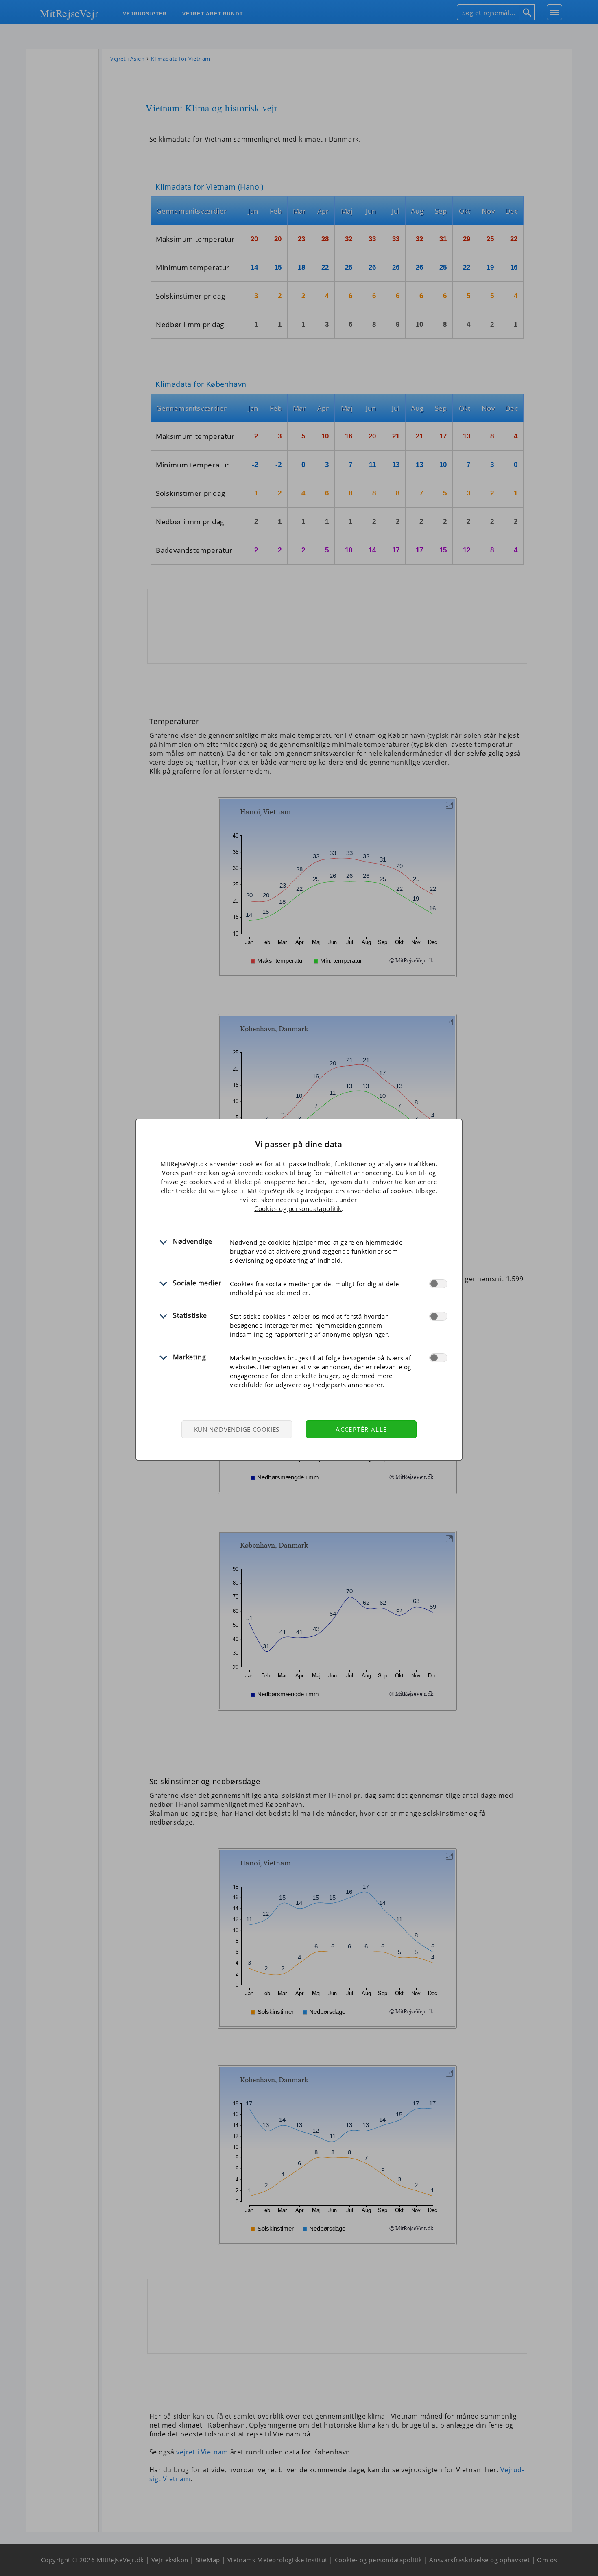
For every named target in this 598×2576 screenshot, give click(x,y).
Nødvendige (193, 1241)
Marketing (189, 1357)
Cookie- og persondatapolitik (298, 1208)
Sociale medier (197, 1283)
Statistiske (190, 1315)
